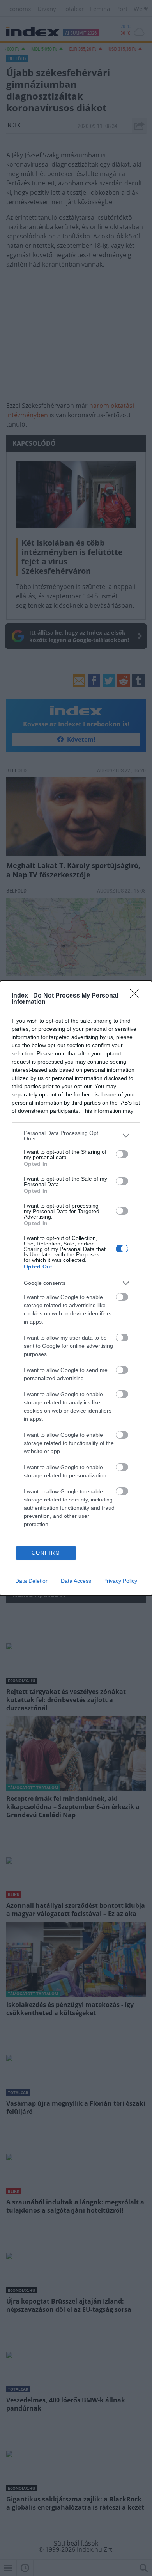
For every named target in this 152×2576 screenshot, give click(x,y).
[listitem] (76, 1136)
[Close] (137, 996)
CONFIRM (46, 1553)
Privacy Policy (120, 1581)
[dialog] (76, 1288)
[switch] (122, 1154)
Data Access (76, 1581)
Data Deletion (32, 1581)
